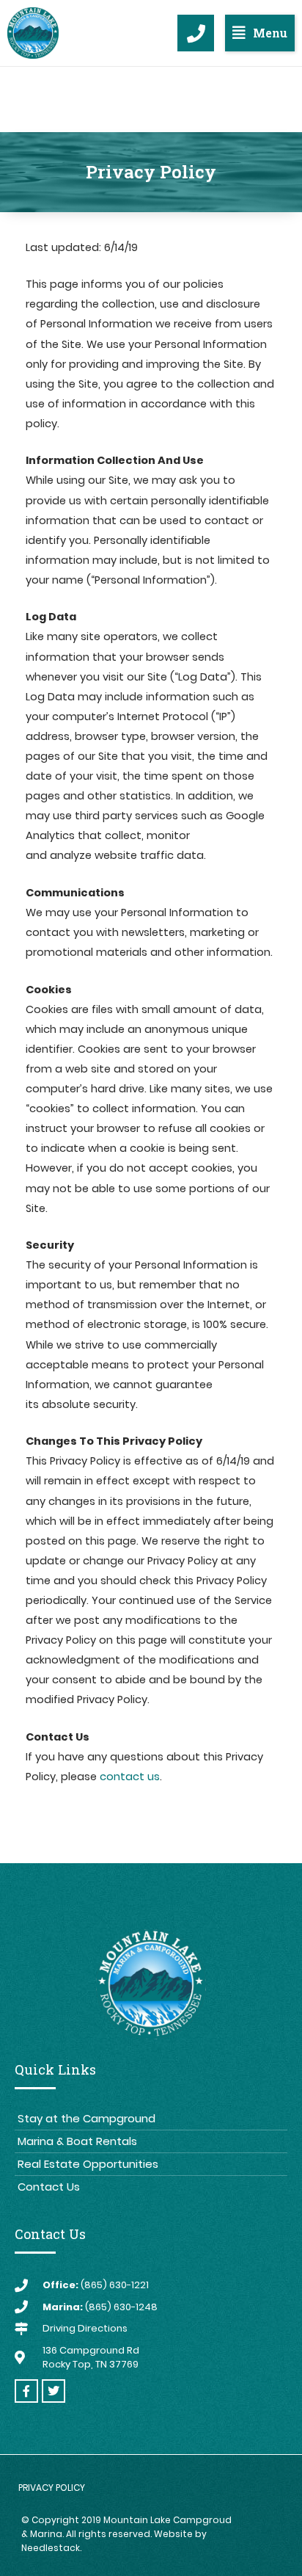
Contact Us (49, 2187)
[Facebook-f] (26, 2391)
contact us (130, 1777)
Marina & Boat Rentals (77, 2141)
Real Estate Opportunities (88, 2164)
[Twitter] (54, 2391)
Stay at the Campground (86, 2118)
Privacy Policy (52, 2488)
